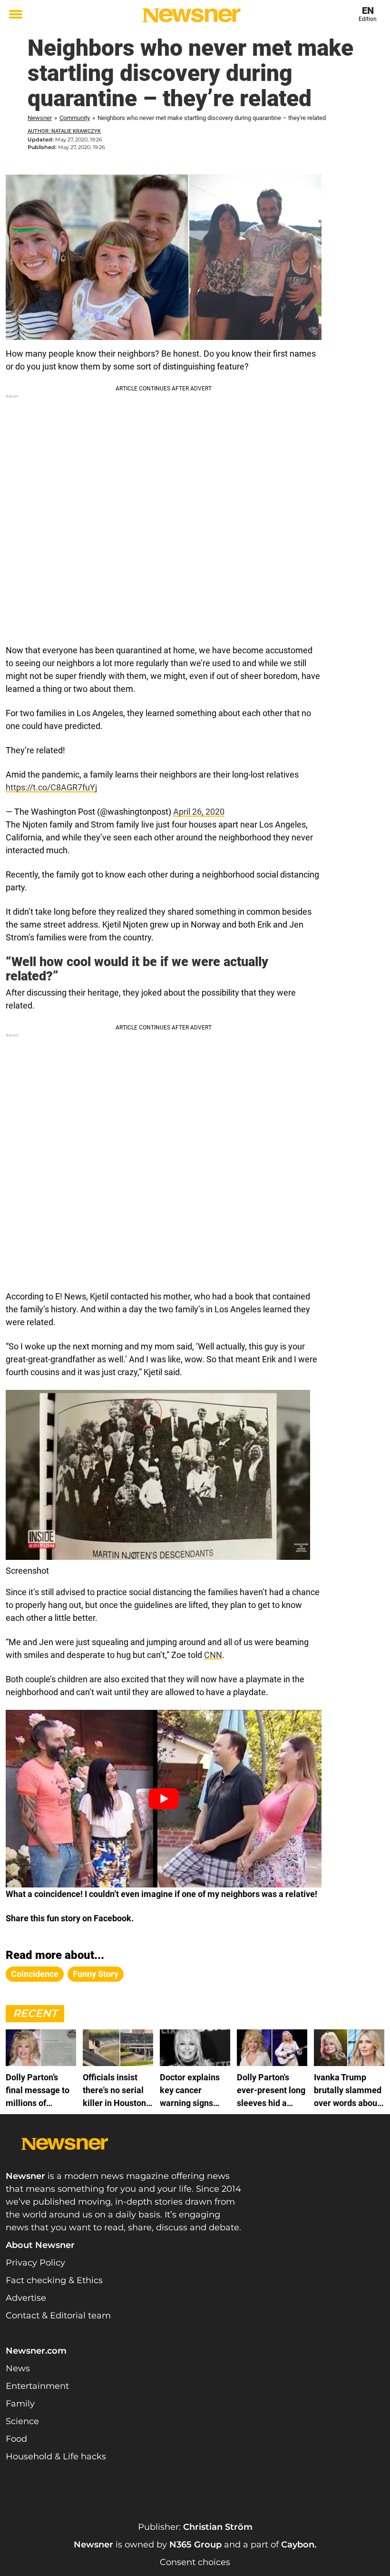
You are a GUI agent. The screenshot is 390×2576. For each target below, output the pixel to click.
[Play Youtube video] (164, 1799)
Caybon (298, 2545)
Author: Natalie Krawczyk (64, 131)
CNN (213, 1655)
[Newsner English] (191, 15)
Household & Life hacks (56, 2456)
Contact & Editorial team (58, 2316)
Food (16, 2439)
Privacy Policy (35, 2263)
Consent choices (195, 2562)
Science (22, 2421)
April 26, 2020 (199, 812)
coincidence (35, 1974)
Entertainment (37, 2386)
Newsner (40, 118)
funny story (96, 1974)
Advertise (26, 2298)
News (18, 2368)
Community (75, 118)
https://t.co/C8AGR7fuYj (51, 787)
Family (20, 2404)
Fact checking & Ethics (54, 2280)
